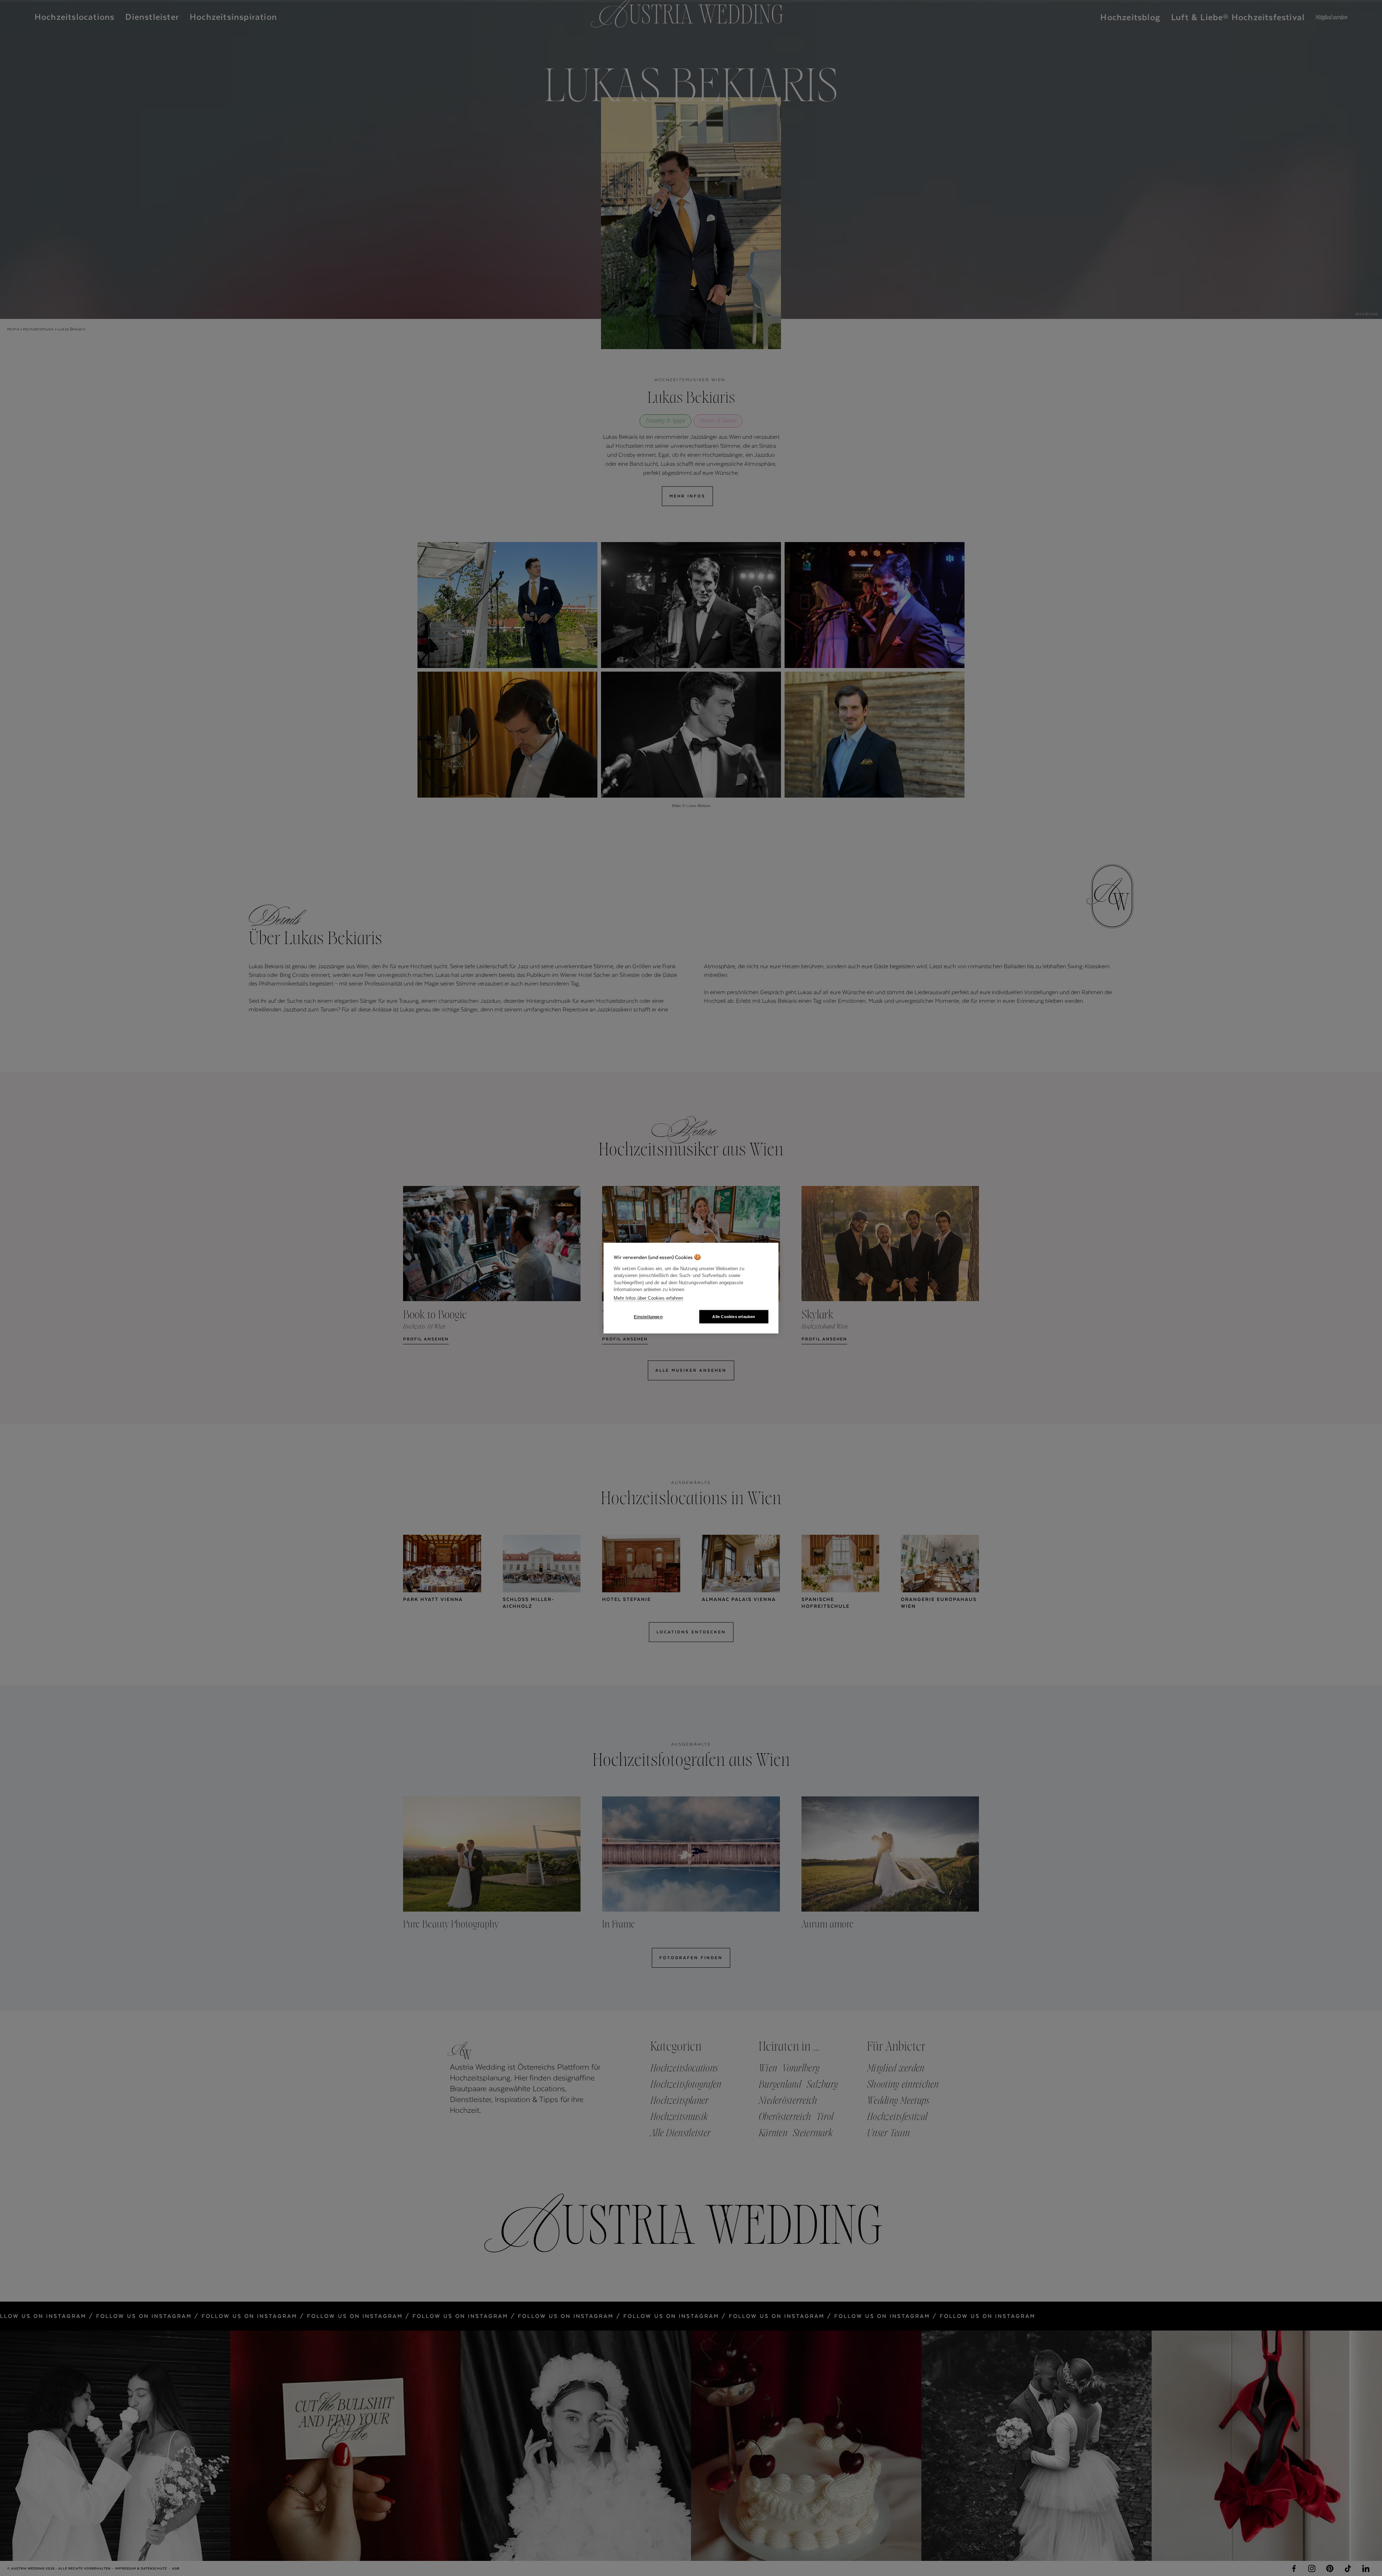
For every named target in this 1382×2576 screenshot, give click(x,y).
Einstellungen (648, 1317)
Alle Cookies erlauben (734, 1317)
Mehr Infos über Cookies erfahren (648, 1298)
